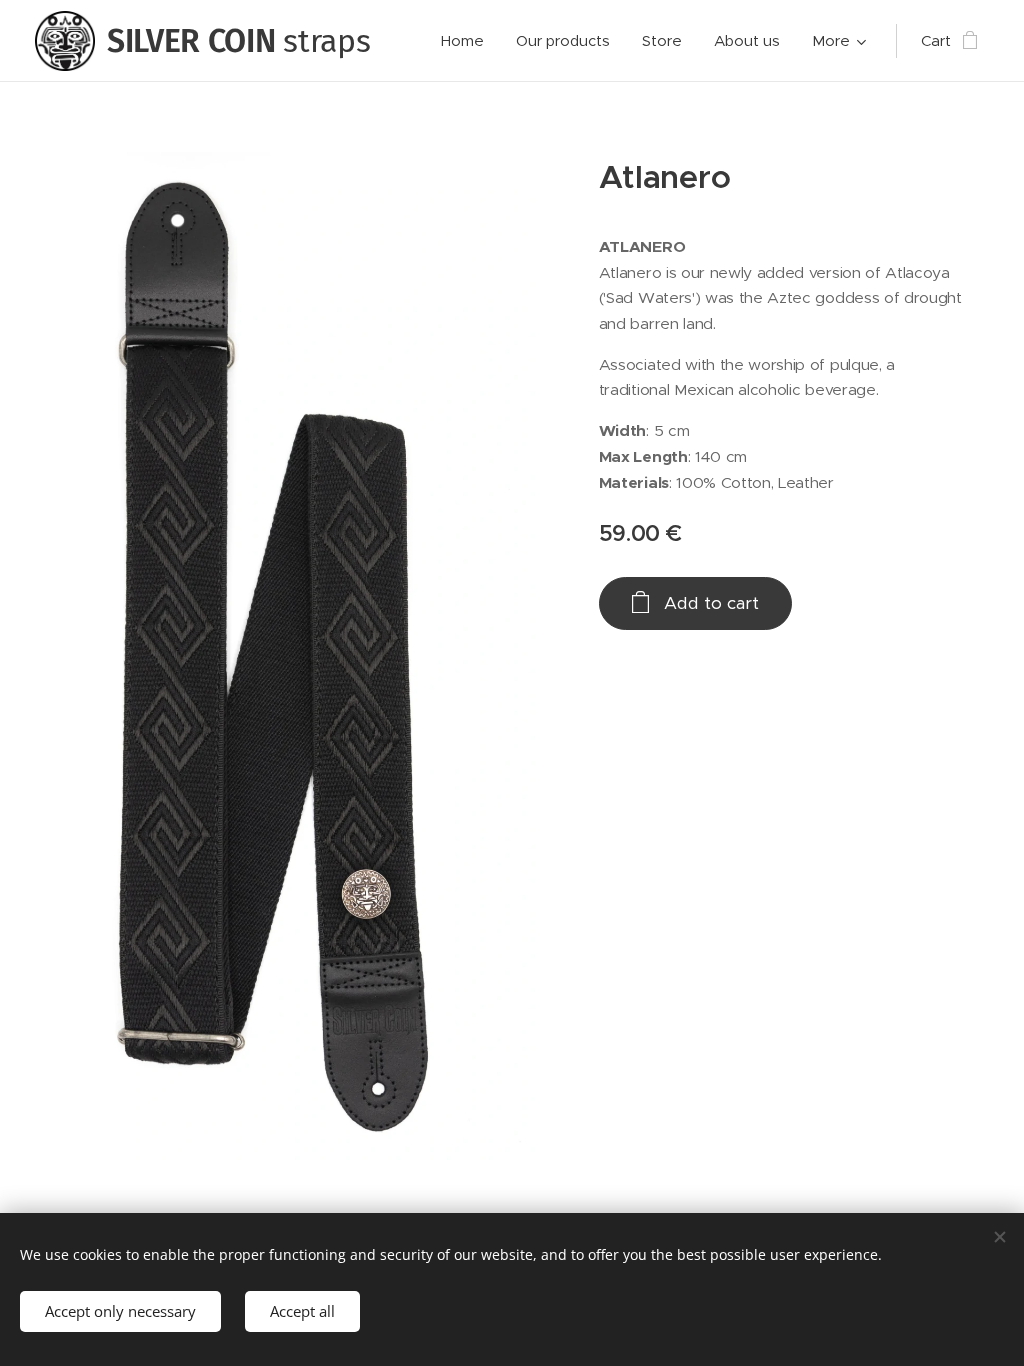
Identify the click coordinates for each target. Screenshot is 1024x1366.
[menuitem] (468, 41)
